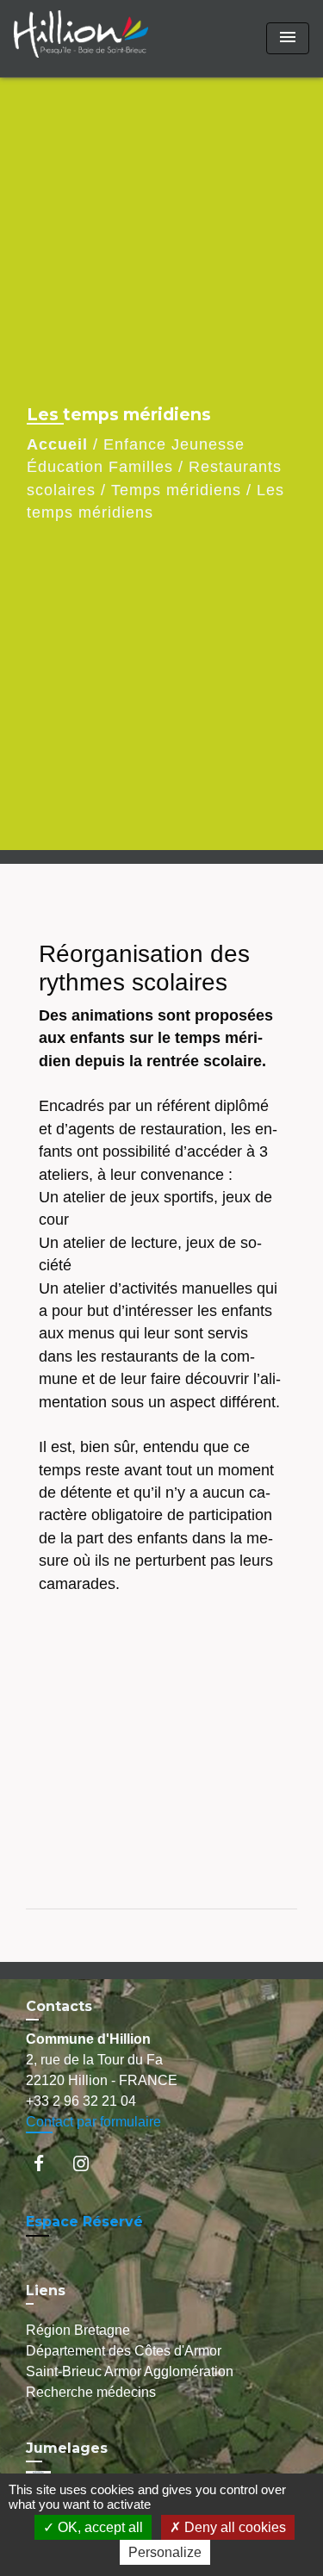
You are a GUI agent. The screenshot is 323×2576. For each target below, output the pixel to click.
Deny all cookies (233, 2527)
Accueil (57, 444)
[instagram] (89, 2163)
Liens (46, 2290)
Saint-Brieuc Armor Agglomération (130, 2371)
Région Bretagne (78, 2330)
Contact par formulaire (93, 2122)
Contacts (59, 2006)
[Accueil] (81, 38)
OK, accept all (99, 2527)
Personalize (165, 2552)
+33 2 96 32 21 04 (81, 2101)
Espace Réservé (84, 2222)
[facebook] (47, 2163)
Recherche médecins (91, 2392)
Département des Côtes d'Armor (124, 2351)
